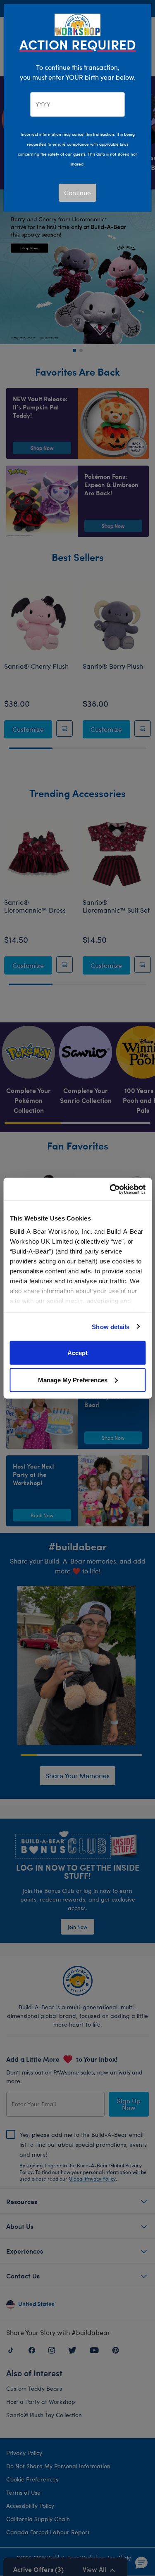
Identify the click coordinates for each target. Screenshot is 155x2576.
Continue (77, 193)
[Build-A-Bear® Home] (78, 24)
